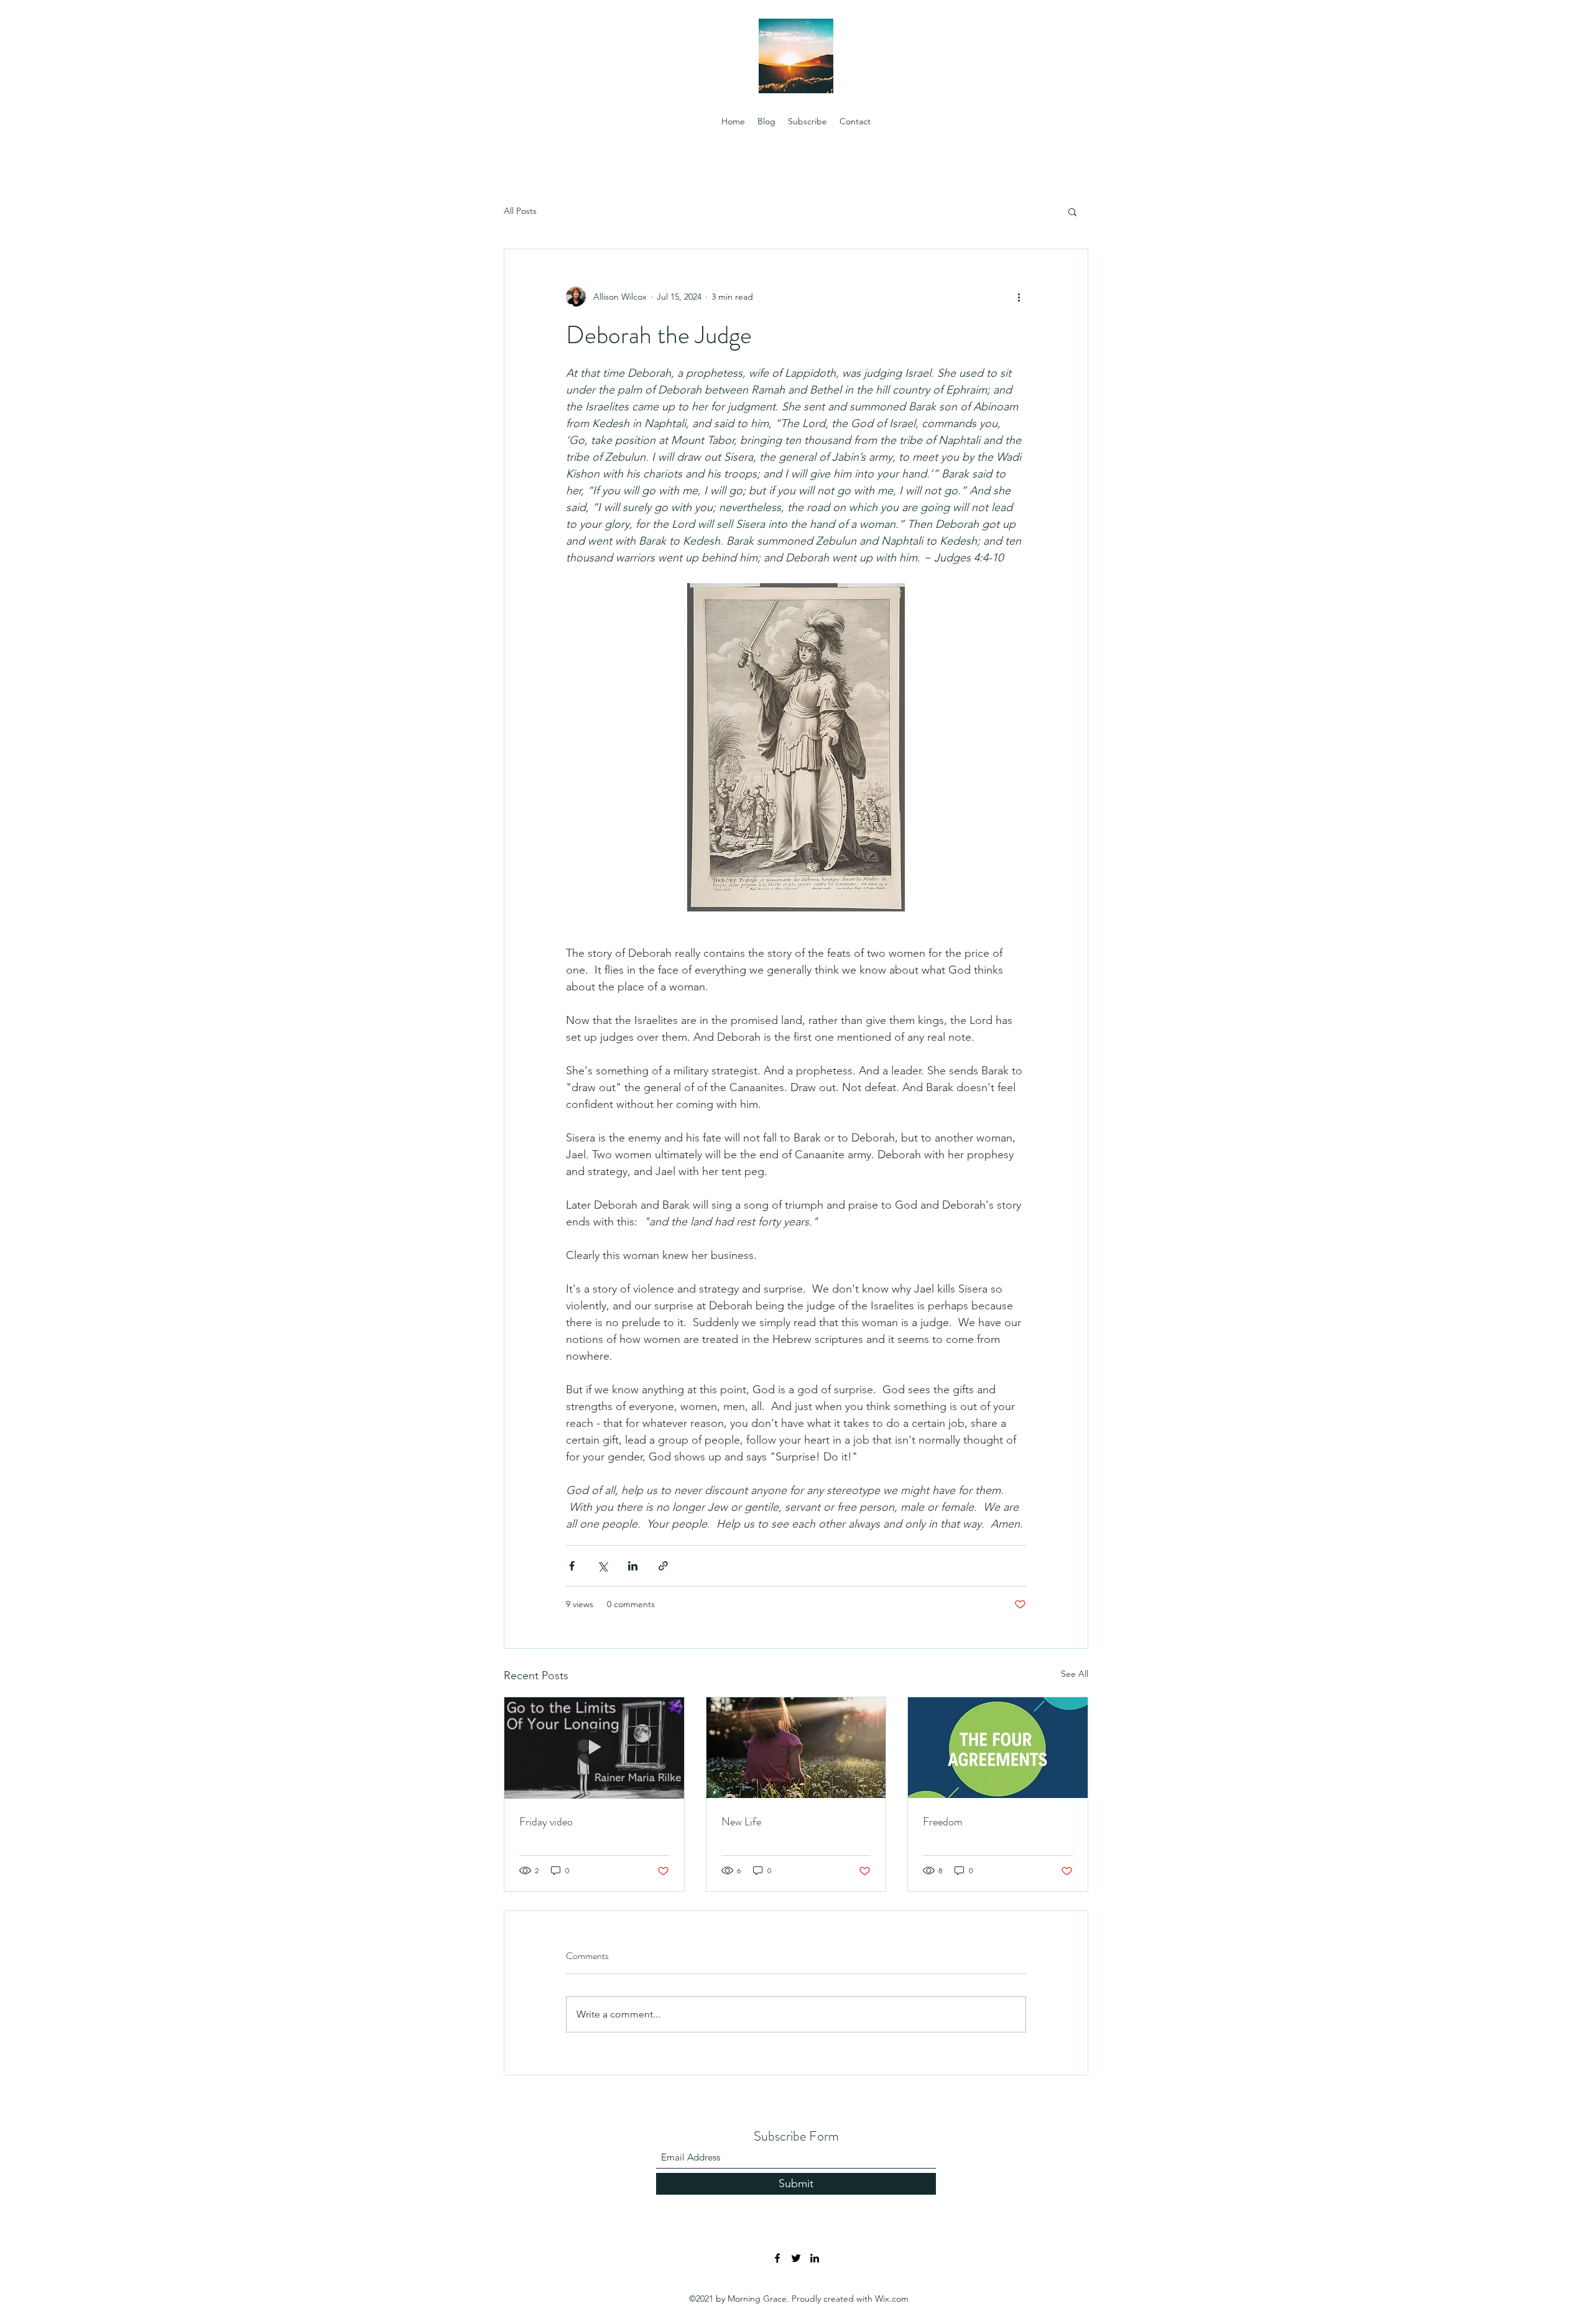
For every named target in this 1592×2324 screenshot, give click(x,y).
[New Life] (796, 1748)
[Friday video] (594, 1748)
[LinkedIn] (815, 2258)
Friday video (546, 1822)
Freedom (943, 1822)
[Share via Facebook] (572, 1566)
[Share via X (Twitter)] (602, 1566)
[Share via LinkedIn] (633, 1566)
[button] (1072, 211)
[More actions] (1019, 297)
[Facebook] (777, 2258)
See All (1075, 1674)
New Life (741, 1822)
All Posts (520, 211)
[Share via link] (663, 1566)
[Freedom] (998, 1748)
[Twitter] (796, 2258)
